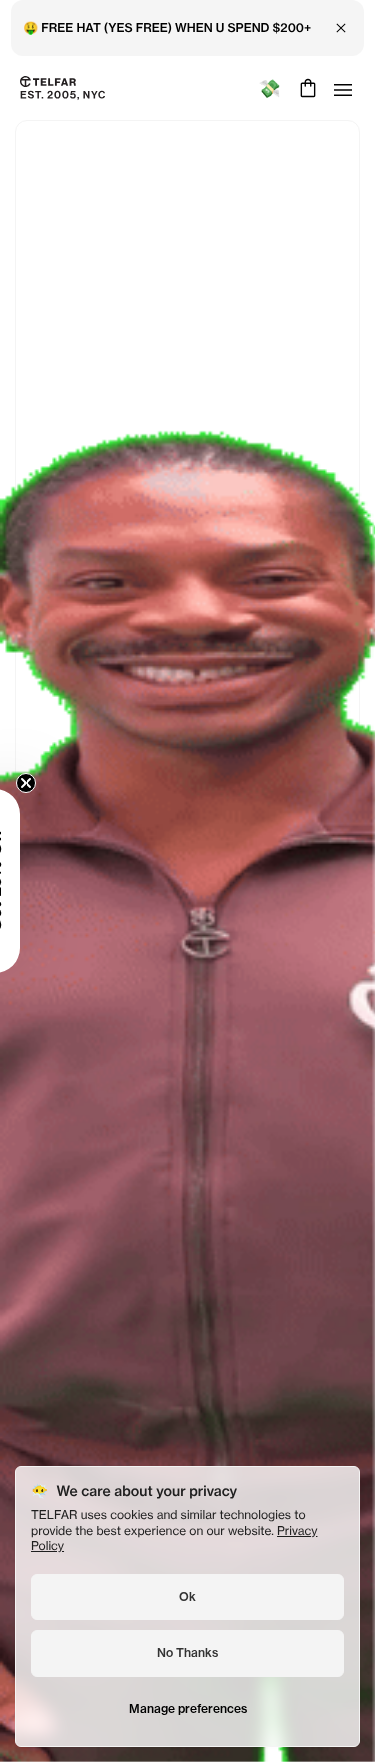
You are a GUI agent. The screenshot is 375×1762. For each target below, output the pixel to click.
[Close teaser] (26, 783)
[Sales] (269, 88)
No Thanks (187, 1652)
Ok (187, 1596)
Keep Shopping (187, 933)
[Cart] (305, 88)
